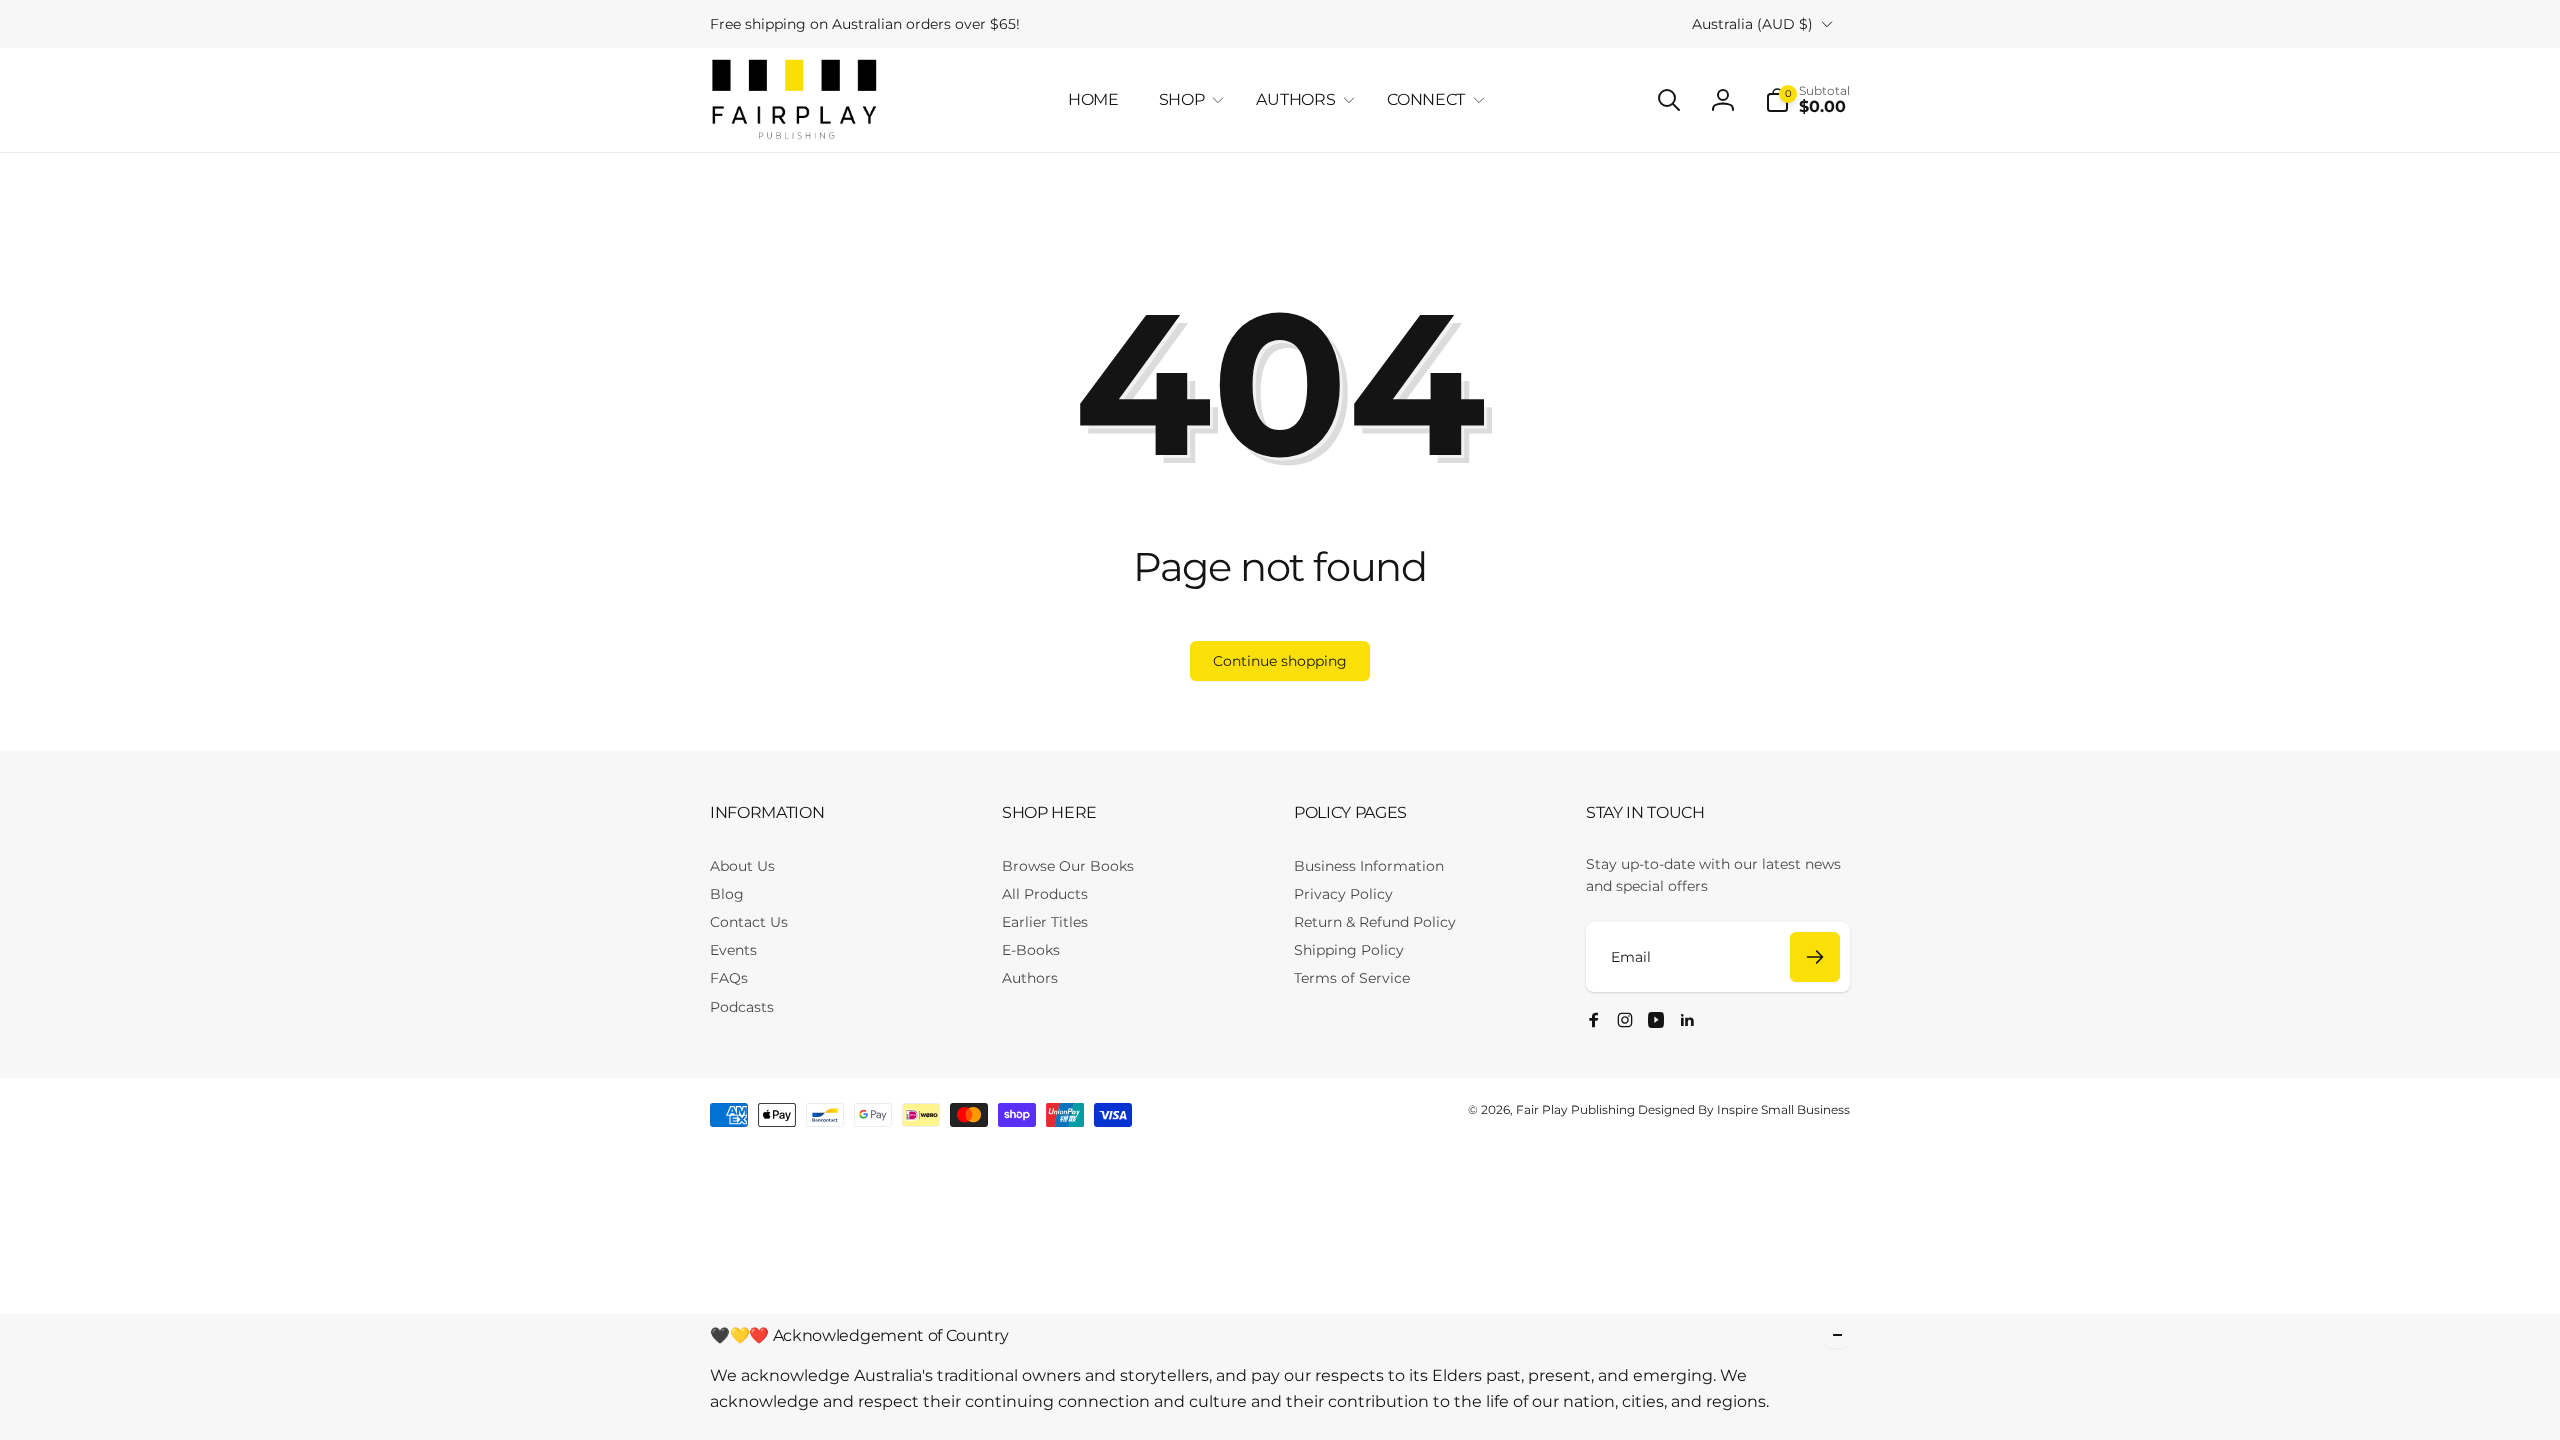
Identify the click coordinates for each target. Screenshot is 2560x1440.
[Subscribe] (1815, 957)
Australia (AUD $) (1752, 24)
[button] (1188, 100)
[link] (865, 24)
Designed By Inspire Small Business (1744, 1109)
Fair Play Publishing (1575, 1109)
